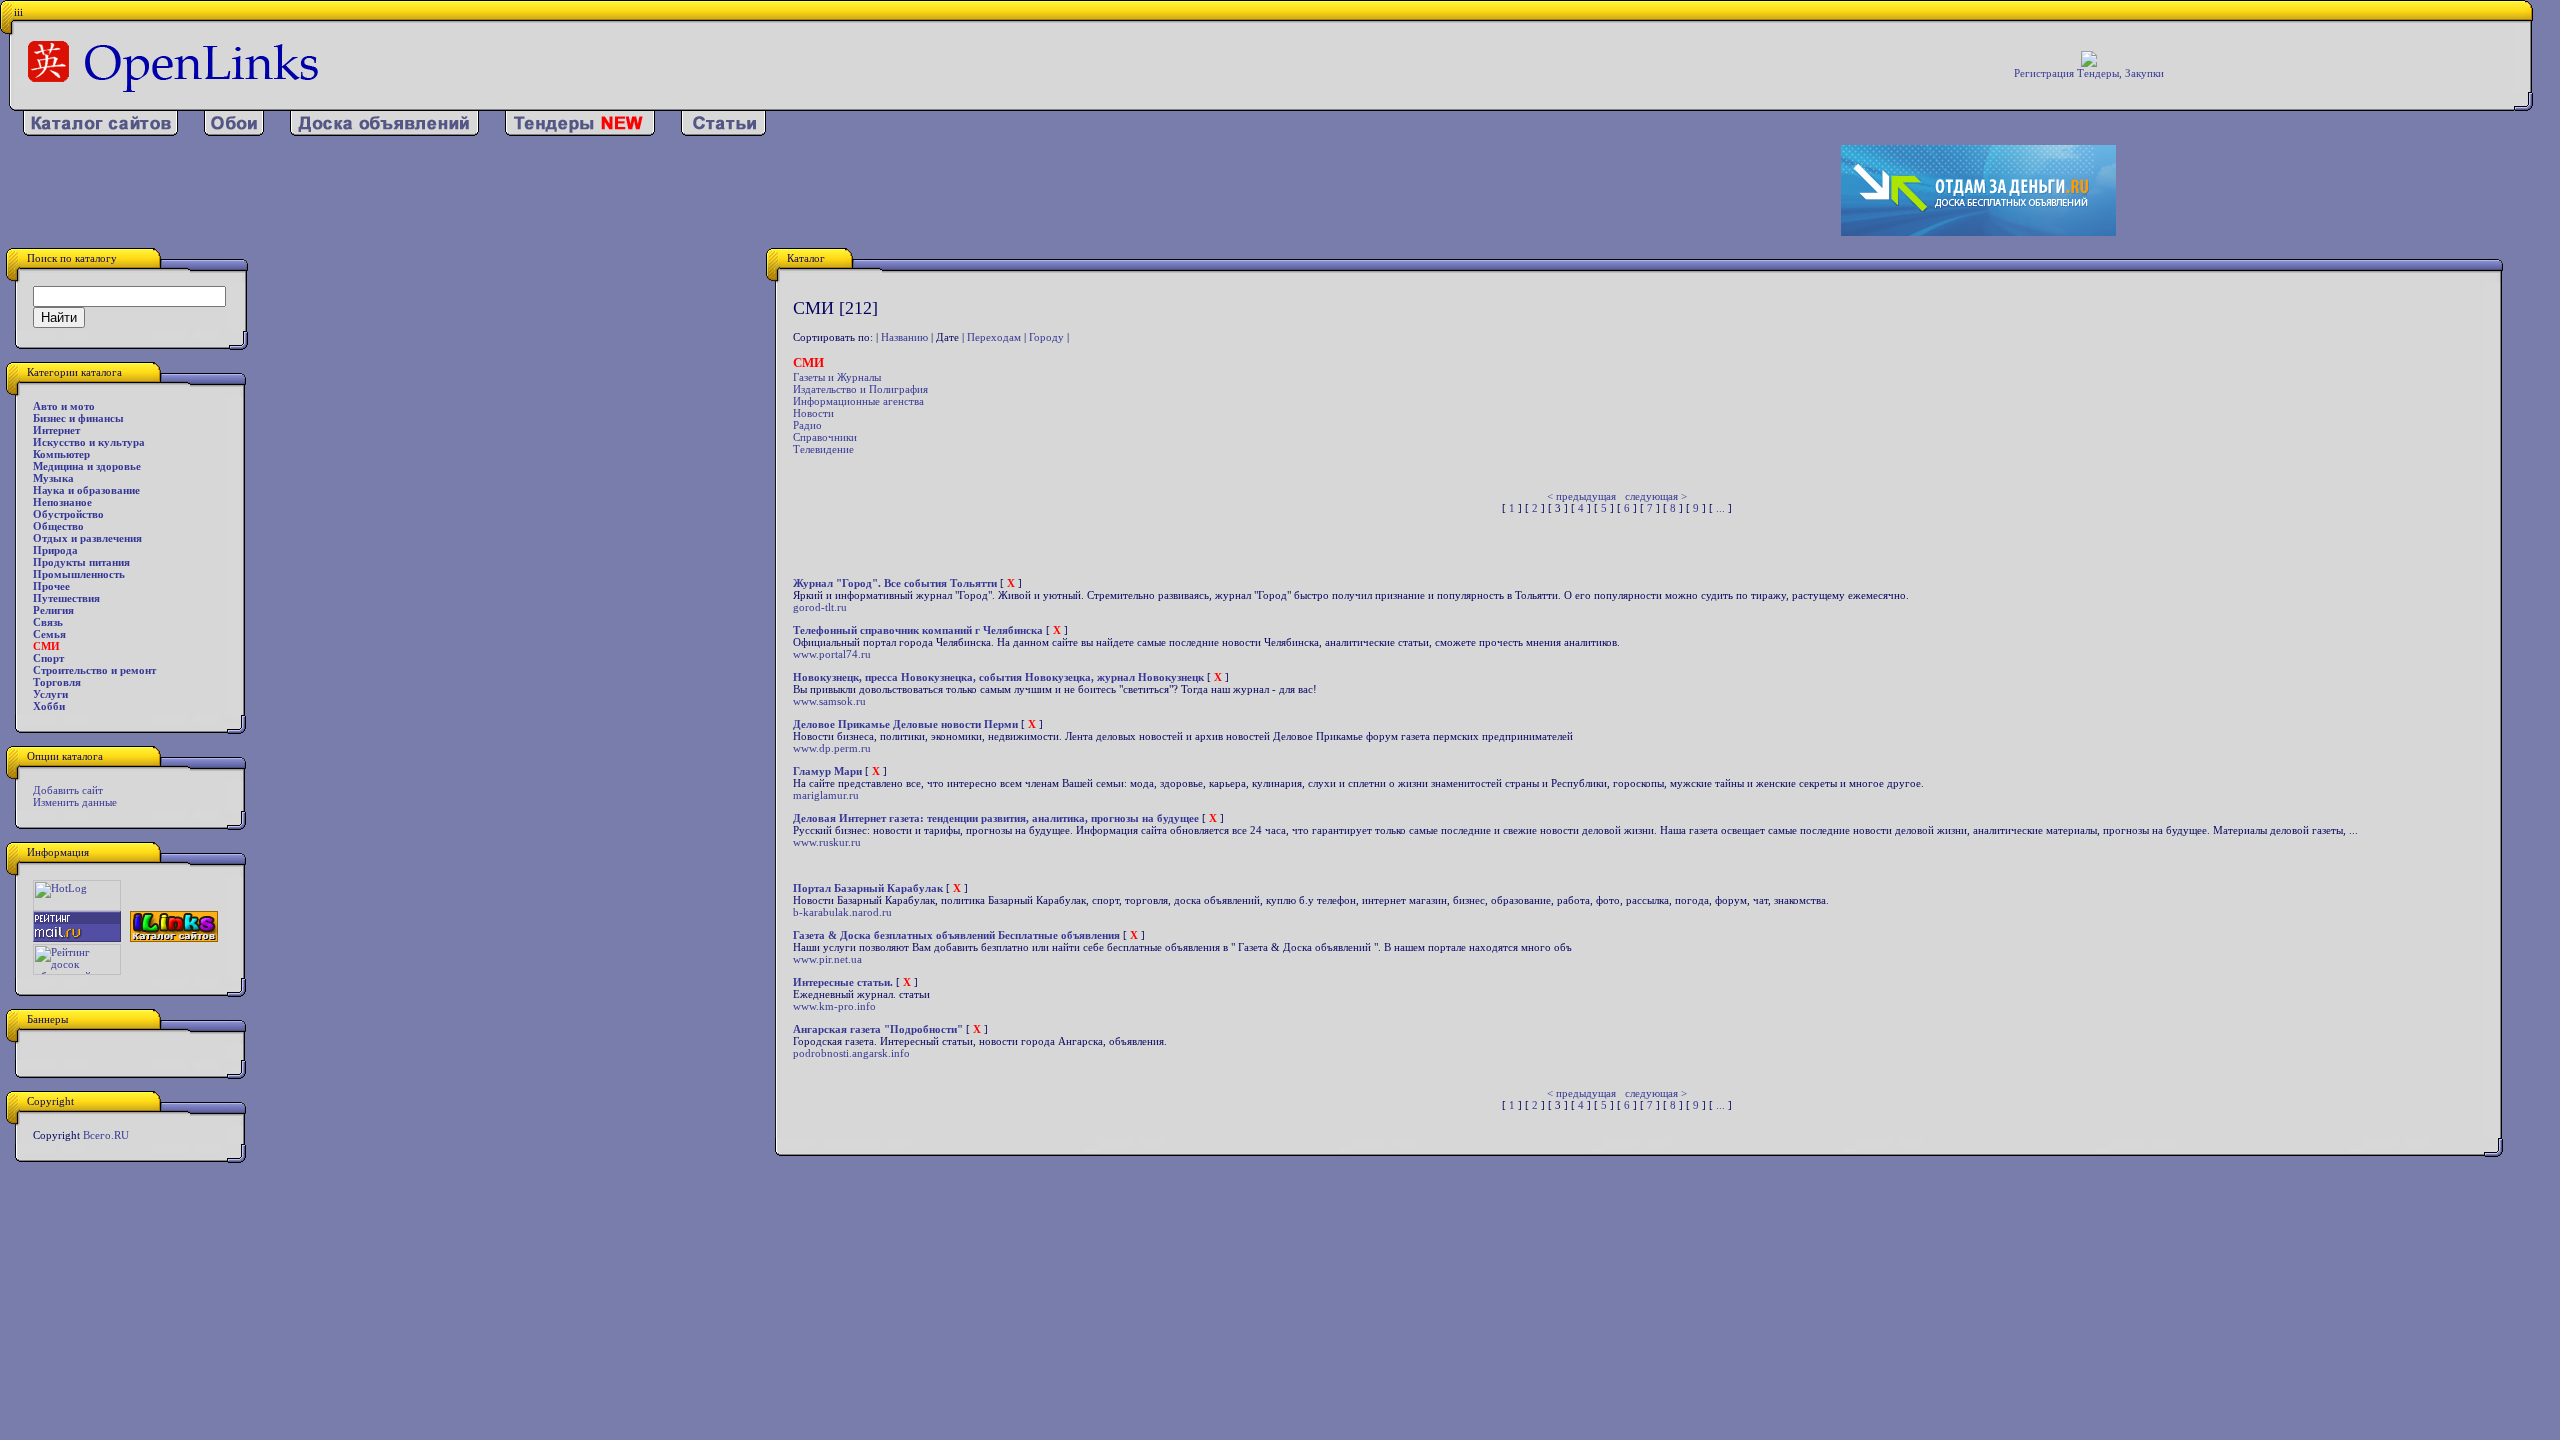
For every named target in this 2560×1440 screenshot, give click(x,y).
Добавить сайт (68, 790)
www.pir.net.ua (827, 959)
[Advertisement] (833, 191)
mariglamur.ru (826, 795)
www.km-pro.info (834, 1006)
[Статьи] (723, 132)
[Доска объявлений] (384, 132)
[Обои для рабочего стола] (234, 132)
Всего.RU (106, 1135)
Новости (813, 413)
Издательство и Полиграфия (860, 389)
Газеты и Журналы (837, 377)
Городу (1046, 337)
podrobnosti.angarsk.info (851, 1053)
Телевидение (823, 449)
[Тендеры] (580, 132)
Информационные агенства (858, 401)
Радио (807, 425)
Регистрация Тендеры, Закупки (2089, 73)
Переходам (994, 337)
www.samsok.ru (829, 701)
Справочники (825, 437)
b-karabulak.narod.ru (842, 912)
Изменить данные (75, 802)
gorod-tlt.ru (820, 607)
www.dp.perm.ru (832, 748)
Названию (904, 337)
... (1720, 508)
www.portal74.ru (832, 654)
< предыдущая (1581, 496)
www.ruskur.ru (827, 842)
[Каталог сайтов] (100, 132)
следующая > (1656, 496)
